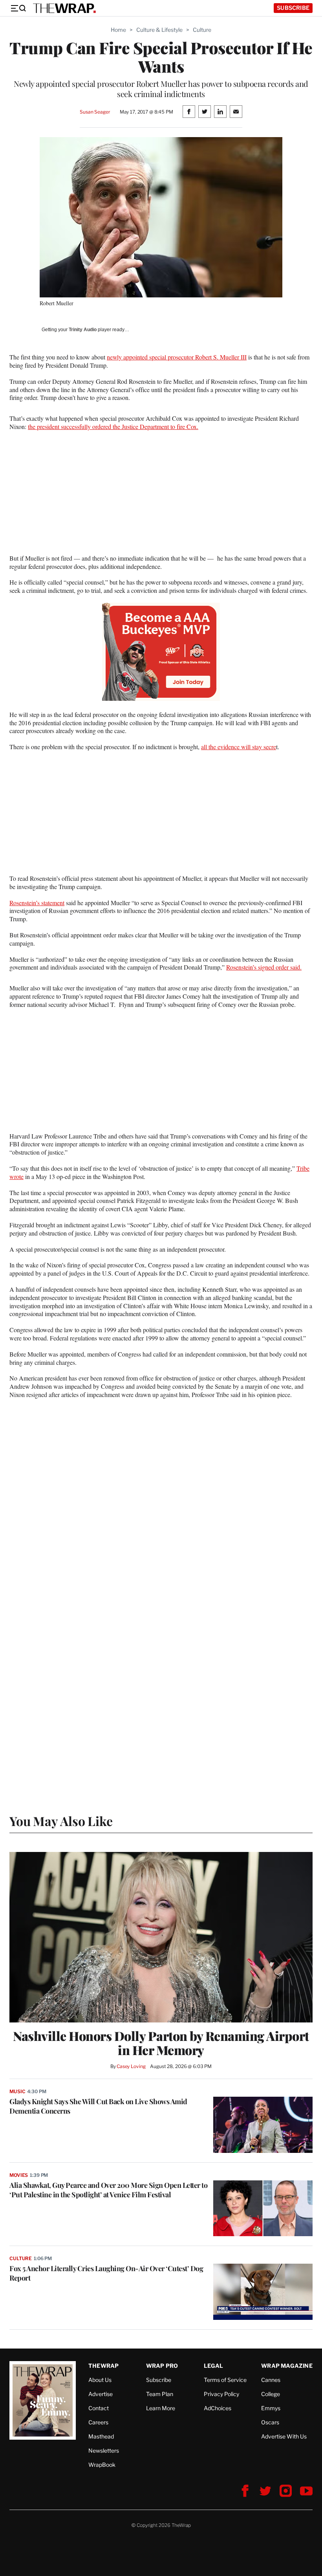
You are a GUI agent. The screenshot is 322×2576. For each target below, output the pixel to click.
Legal (214, 2366)
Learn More (161, 2408)
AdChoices (218, 2408)
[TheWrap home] (64, 8)
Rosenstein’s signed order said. (264, 967)
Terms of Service (225, 2380)
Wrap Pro (162, 2366)
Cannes (271, 2380)
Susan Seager (95, 112)
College (271, 2394)
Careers (98, 2422)
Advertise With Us (284, 2436)
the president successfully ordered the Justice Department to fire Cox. (113, 426)
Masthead (101, 2436)
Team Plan (160, 2394)
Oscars (270, 2422)
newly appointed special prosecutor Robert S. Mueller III (177, 357)
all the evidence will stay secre (239, 747)
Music (17, 2091)
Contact (99, 2408)
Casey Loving (131, 2066)
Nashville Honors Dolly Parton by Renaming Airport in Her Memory (161, 2043)
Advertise (101, 2394)
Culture (202, 30)
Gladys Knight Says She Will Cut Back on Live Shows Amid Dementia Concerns (98, 2106)
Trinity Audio (83, 330)
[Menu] (18, 8)
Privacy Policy (221, 2394)
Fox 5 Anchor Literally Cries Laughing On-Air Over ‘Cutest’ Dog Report (106, 2273)
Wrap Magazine (287, 2366)
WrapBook (102, 2465)
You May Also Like (61, 1821)
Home (118, 30)
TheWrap (103, 2366)
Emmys (271, 2408)
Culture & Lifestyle (159, 30)
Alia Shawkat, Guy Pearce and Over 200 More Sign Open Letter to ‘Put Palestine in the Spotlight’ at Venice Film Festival (108, 2190)
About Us (100, 2380)
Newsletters (104, 2450)
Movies (19, 2175)
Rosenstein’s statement (37, 903)
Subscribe (293, 8)
